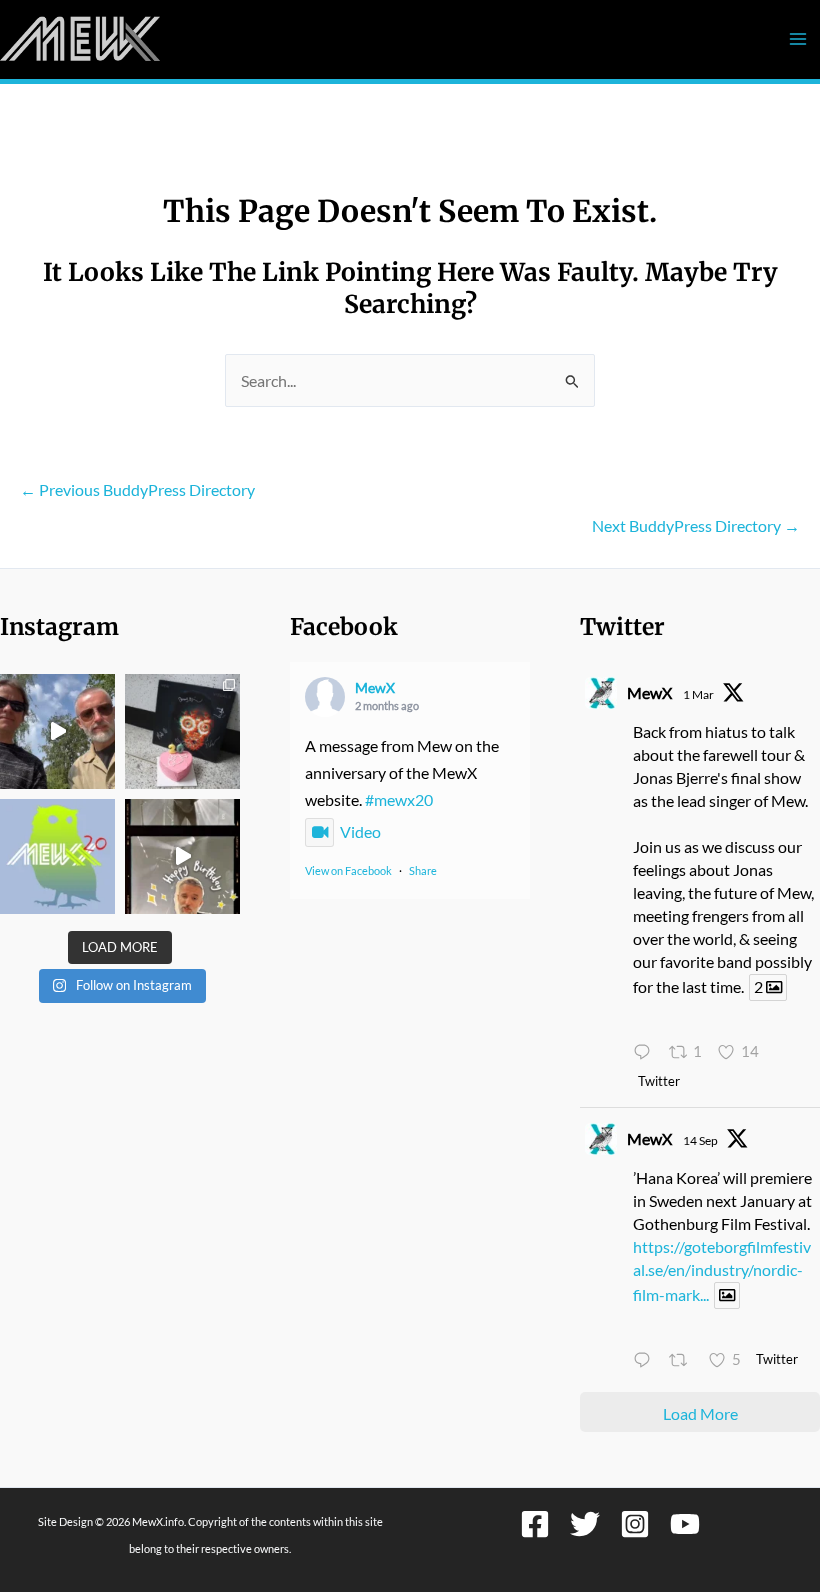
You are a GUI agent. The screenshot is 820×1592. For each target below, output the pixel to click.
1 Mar (698, 694)
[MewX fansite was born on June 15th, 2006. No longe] (182, 731)
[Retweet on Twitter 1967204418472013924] (683, 1361)
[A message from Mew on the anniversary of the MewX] (57, 731)
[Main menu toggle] (797, 39)
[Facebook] (535, 1524)
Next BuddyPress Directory (696, 525)
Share (423, 870)
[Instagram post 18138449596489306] (57, 856)
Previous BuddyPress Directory (137, 489)
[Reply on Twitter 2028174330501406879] (646, 1052)
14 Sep (700, 1140)
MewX (375, 687)
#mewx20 (399, 799)
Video (360, 831)
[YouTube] (685, 1524)
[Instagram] (635, 1524)
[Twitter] (585, 1524)
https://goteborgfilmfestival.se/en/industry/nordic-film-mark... (722, 1270)
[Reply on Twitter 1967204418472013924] (646, 1361)
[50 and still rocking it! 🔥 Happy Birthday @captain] (182, 856)
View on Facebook (348, 870)
